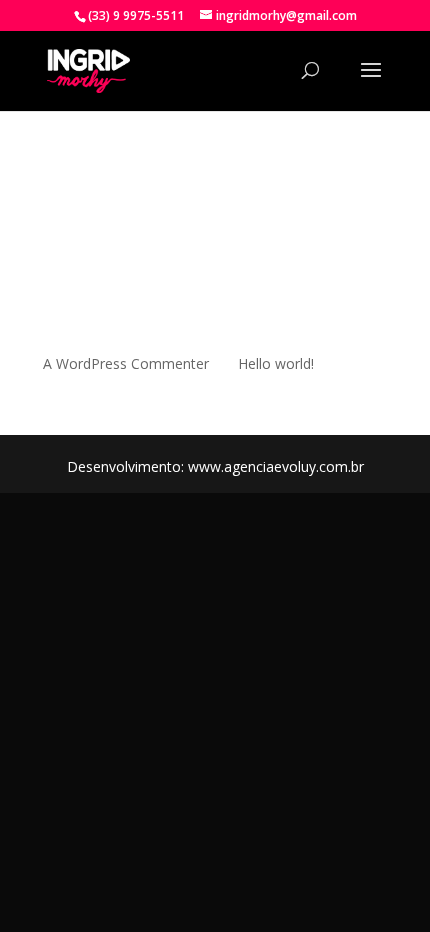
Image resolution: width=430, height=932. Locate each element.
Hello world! (276, 363)
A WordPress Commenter (126, 363)
